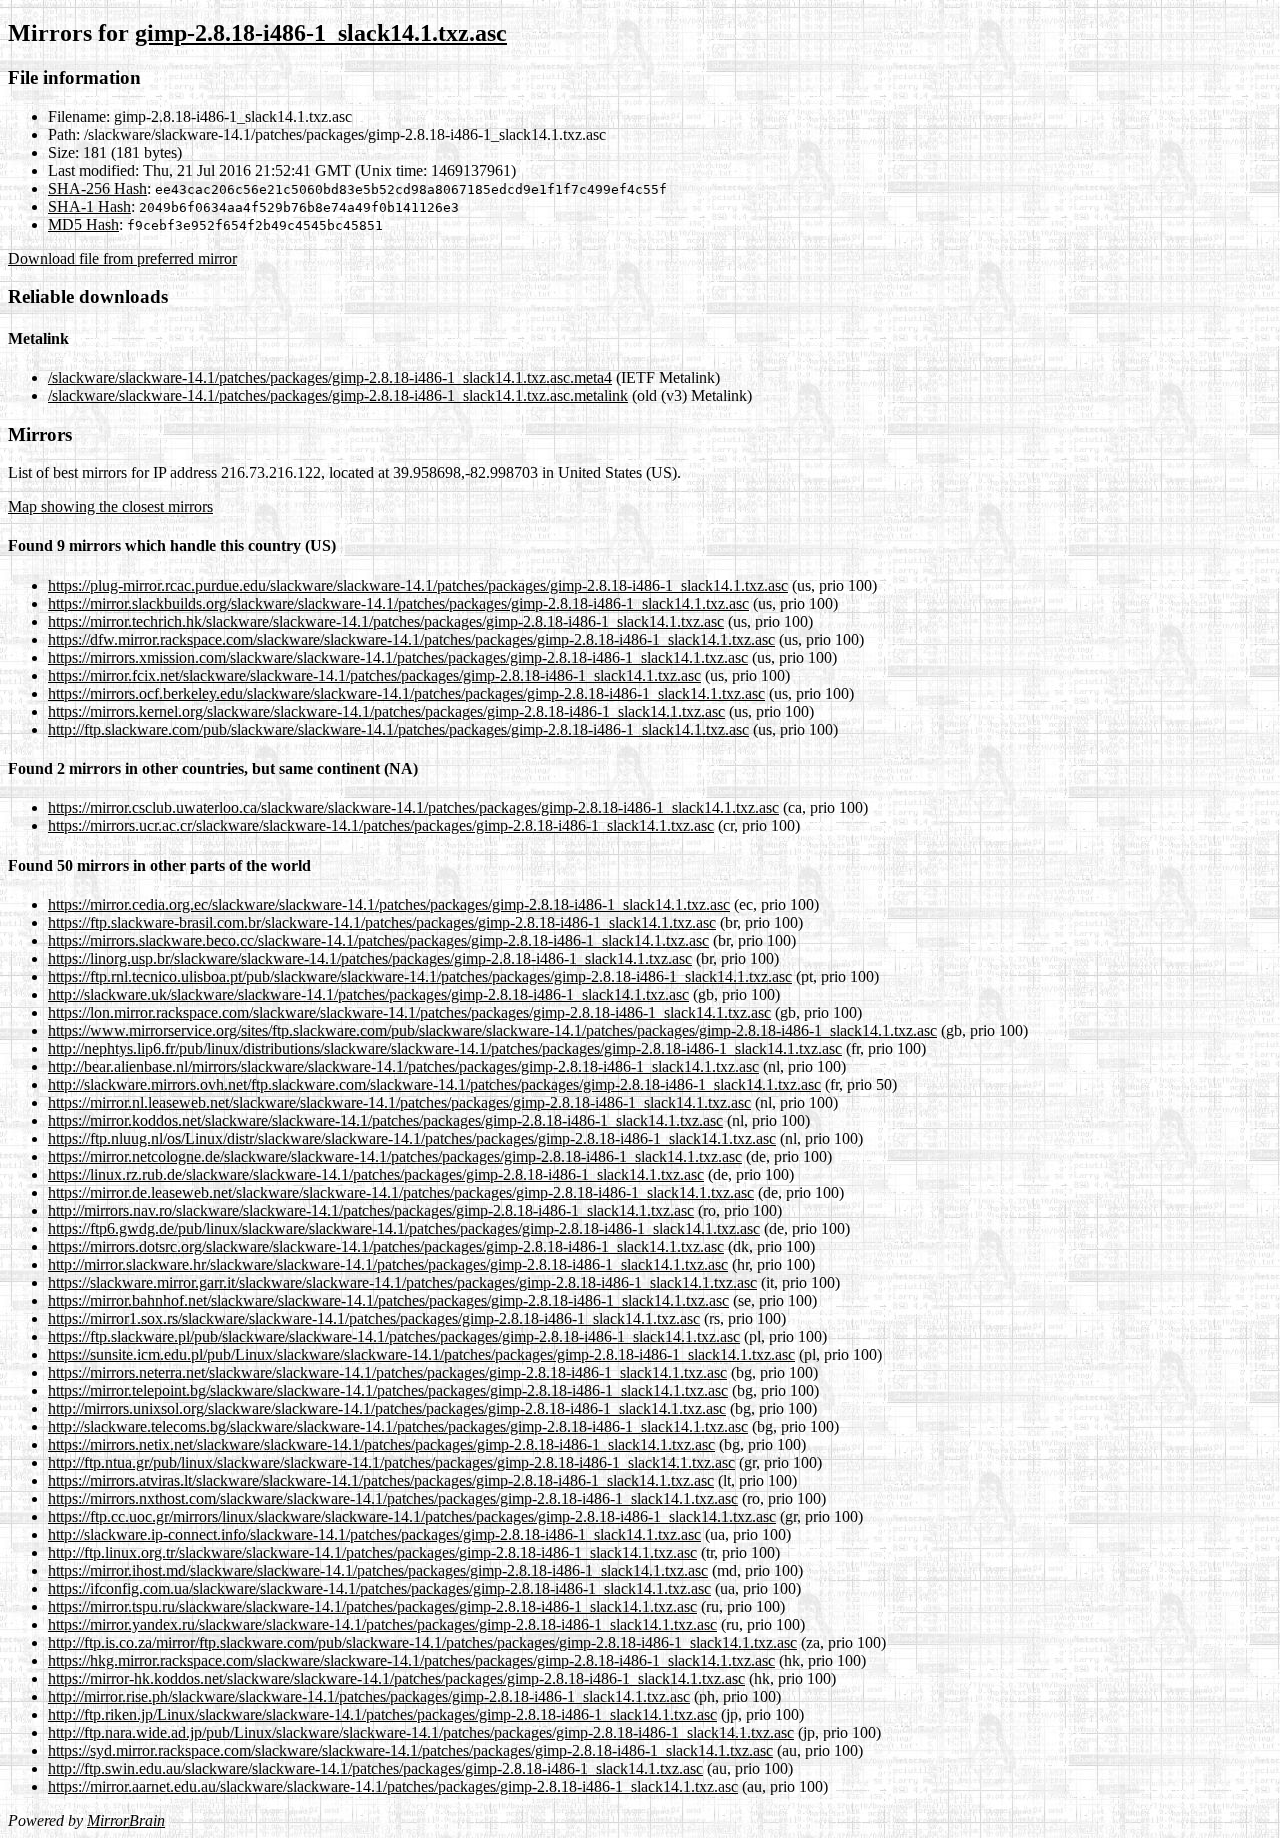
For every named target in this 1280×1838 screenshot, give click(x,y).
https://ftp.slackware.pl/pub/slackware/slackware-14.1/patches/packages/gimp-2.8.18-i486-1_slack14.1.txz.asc (394, 1336)
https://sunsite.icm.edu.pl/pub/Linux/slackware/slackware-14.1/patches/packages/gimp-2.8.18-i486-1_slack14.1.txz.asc (421, 1354)
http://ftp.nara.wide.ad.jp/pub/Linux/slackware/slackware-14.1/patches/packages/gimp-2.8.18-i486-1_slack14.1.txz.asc (421, 1732)
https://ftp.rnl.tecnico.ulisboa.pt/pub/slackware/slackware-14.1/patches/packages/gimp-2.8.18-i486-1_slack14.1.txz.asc (420, 976)
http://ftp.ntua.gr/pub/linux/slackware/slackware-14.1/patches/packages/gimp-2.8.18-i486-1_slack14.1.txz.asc (391, 1462)
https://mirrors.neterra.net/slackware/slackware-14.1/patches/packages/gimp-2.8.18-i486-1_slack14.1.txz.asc (387, 1372)
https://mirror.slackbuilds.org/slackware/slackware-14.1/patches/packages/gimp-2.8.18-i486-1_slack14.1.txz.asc (398, 603)
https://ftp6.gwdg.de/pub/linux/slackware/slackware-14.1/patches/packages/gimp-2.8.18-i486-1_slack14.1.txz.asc (404, 1228)
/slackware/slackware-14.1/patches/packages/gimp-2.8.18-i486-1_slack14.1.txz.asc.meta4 (330, 377)
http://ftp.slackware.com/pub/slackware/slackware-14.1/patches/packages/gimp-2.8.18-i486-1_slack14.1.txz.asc (398, 729)
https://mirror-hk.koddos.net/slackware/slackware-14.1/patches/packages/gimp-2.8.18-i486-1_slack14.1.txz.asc (396, 1678)
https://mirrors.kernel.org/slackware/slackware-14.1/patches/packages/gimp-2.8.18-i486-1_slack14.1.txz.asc (386, 711)
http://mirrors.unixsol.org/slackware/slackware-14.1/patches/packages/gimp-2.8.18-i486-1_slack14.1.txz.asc (387, 1408)
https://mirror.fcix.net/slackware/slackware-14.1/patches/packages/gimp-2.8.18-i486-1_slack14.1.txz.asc (374, 675)
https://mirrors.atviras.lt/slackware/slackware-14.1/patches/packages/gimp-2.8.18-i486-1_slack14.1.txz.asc (381, 1480)
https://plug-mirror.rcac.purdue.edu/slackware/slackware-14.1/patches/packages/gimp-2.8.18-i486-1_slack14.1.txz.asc (418, 585)
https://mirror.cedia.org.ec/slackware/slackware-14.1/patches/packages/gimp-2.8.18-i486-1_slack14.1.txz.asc (389, 904)
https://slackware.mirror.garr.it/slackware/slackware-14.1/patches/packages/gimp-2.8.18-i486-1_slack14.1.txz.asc (402, 1282)
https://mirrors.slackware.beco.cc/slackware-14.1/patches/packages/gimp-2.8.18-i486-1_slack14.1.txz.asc (378, 940)
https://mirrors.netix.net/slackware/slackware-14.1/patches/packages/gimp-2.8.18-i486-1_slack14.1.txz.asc (381, 1444)
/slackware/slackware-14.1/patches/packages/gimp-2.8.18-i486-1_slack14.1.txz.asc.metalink (338, 395)
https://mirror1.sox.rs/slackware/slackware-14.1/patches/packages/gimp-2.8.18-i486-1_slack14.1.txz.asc (374, 1318)
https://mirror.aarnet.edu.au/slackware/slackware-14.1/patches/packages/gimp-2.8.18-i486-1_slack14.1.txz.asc (393, 1786)
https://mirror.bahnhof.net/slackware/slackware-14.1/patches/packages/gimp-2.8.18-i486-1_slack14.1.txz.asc (388, 1300)
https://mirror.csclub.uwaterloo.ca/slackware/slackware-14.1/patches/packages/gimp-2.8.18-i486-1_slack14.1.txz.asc (413, 807)
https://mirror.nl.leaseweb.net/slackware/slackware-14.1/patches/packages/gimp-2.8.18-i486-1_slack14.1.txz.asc (399, 1102)
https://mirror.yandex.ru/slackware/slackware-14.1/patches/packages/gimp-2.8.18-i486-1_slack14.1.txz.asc (382, 1624)
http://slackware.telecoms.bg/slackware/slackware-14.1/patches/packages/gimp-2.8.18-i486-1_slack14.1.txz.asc (398, 1426)
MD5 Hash (83, 224)
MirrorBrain (126, 1820)
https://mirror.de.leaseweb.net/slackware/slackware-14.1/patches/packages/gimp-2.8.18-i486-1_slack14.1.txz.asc (401, 1192)
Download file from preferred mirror (122, 258)
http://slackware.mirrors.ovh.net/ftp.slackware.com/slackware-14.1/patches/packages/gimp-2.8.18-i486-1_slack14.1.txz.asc (434, 1084)
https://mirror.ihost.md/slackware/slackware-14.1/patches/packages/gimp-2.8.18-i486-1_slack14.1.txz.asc (378, 1570)
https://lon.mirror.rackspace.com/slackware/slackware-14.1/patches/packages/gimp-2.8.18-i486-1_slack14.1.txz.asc (409, 1012)
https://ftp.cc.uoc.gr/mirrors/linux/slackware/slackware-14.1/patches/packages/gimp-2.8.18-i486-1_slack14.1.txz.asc (412, 1516)
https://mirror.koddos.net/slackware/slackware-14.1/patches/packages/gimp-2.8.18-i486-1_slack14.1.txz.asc (385, 1120)
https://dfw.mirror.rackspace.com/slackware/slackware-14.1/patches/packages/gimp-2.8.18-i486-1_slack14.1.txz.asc (411, 639)
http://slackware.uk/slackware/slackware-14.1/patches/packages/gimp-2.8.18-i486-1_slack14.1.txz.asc (368, 994)
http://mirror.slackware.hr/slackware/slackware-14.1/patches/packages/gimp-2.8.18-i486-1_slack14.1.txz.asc (388, 1264)
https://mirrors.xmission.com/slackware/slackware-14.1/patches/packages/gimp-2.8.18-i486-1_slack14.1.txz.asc (398, 657)
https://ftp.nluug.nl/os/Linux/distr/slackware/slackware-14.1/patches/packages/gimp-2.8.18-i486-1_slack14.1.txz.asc (412, 1138)
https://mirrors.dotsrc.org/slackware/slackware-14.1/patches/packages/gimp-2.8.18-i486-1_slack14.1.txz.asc (386, 1246)
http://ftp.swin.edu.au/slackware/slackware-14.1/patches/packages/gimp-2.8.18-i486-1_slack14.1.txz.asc (375, 1768)
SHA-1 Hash (89, 206)
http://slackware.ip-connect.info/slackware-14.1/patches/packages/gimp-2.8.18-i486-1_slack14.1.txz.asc (374, 1534)
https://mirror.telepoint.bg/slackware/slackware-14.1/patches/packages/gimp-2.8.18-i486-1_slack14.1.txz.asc (388, 1390)
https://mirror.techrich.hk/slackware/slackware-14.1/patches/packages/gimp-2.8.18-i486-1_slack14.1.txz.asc (386, 621)
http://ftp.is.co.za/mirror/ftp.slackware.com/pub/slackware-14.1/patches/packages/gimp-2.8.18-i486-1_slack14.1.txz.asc (422, 1642)
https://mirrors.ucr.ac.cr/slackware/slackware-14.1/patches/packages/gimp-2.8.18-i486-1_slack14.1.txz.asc (381, 825)
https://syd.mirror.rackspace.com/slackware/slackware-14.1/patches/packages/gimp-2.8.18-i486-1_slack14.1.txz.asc (410, 1750)
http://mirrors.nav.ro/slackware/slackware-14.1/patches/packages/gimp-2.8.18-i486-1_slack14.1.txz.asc (371, 1210)
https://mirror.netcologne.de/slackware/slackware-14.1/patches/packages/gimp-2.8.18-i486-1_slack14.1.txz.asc (395, 1156)
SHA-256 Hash (97, 188)
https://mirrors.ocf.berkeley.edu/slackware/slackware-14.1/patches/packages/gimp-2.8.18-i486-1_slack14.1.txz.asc (406, 693)
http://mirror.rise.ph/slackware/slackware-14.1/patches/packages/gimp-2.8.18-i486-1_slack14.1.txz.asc (369, 1696)
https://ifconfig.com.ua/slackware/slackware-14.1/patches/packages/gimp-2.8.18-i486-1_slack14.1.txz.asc (379, 1588)
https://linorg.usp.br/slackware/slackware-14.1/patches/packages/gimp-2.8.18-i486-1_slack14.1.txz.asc (370, 958)
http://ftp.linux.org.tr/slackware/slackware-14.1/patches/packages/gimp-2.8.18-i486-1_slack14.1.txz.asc (372, 1552)
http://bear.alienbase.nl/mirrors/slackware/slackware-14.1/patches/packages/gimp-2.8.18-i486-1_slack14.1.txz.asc (403, 1066)
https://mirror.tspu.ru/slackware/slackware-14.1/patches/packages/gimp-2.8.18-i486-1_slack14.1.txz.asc (372, 1606)
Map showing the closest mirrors (110, 506)
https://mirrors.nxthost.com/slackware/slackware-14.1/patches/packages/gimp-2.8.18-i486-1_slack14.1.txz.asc (393, 1498)
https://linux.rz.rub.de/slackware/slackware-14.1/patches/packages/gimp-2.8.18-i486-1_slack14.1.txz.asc (376, 1174)
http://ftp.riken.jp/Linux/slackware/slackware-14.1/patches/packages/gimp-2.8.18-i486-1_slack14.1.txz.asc (382, 1714)
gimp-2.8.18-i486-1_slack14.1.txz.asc (321, 33)
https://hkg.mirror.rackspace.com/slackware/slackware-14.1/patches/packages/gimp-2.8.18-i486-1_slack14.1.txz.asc (411, 1660)
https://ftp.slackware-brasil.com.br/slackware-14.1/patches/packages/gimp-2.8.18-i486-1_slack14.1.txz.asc (382, 922)
